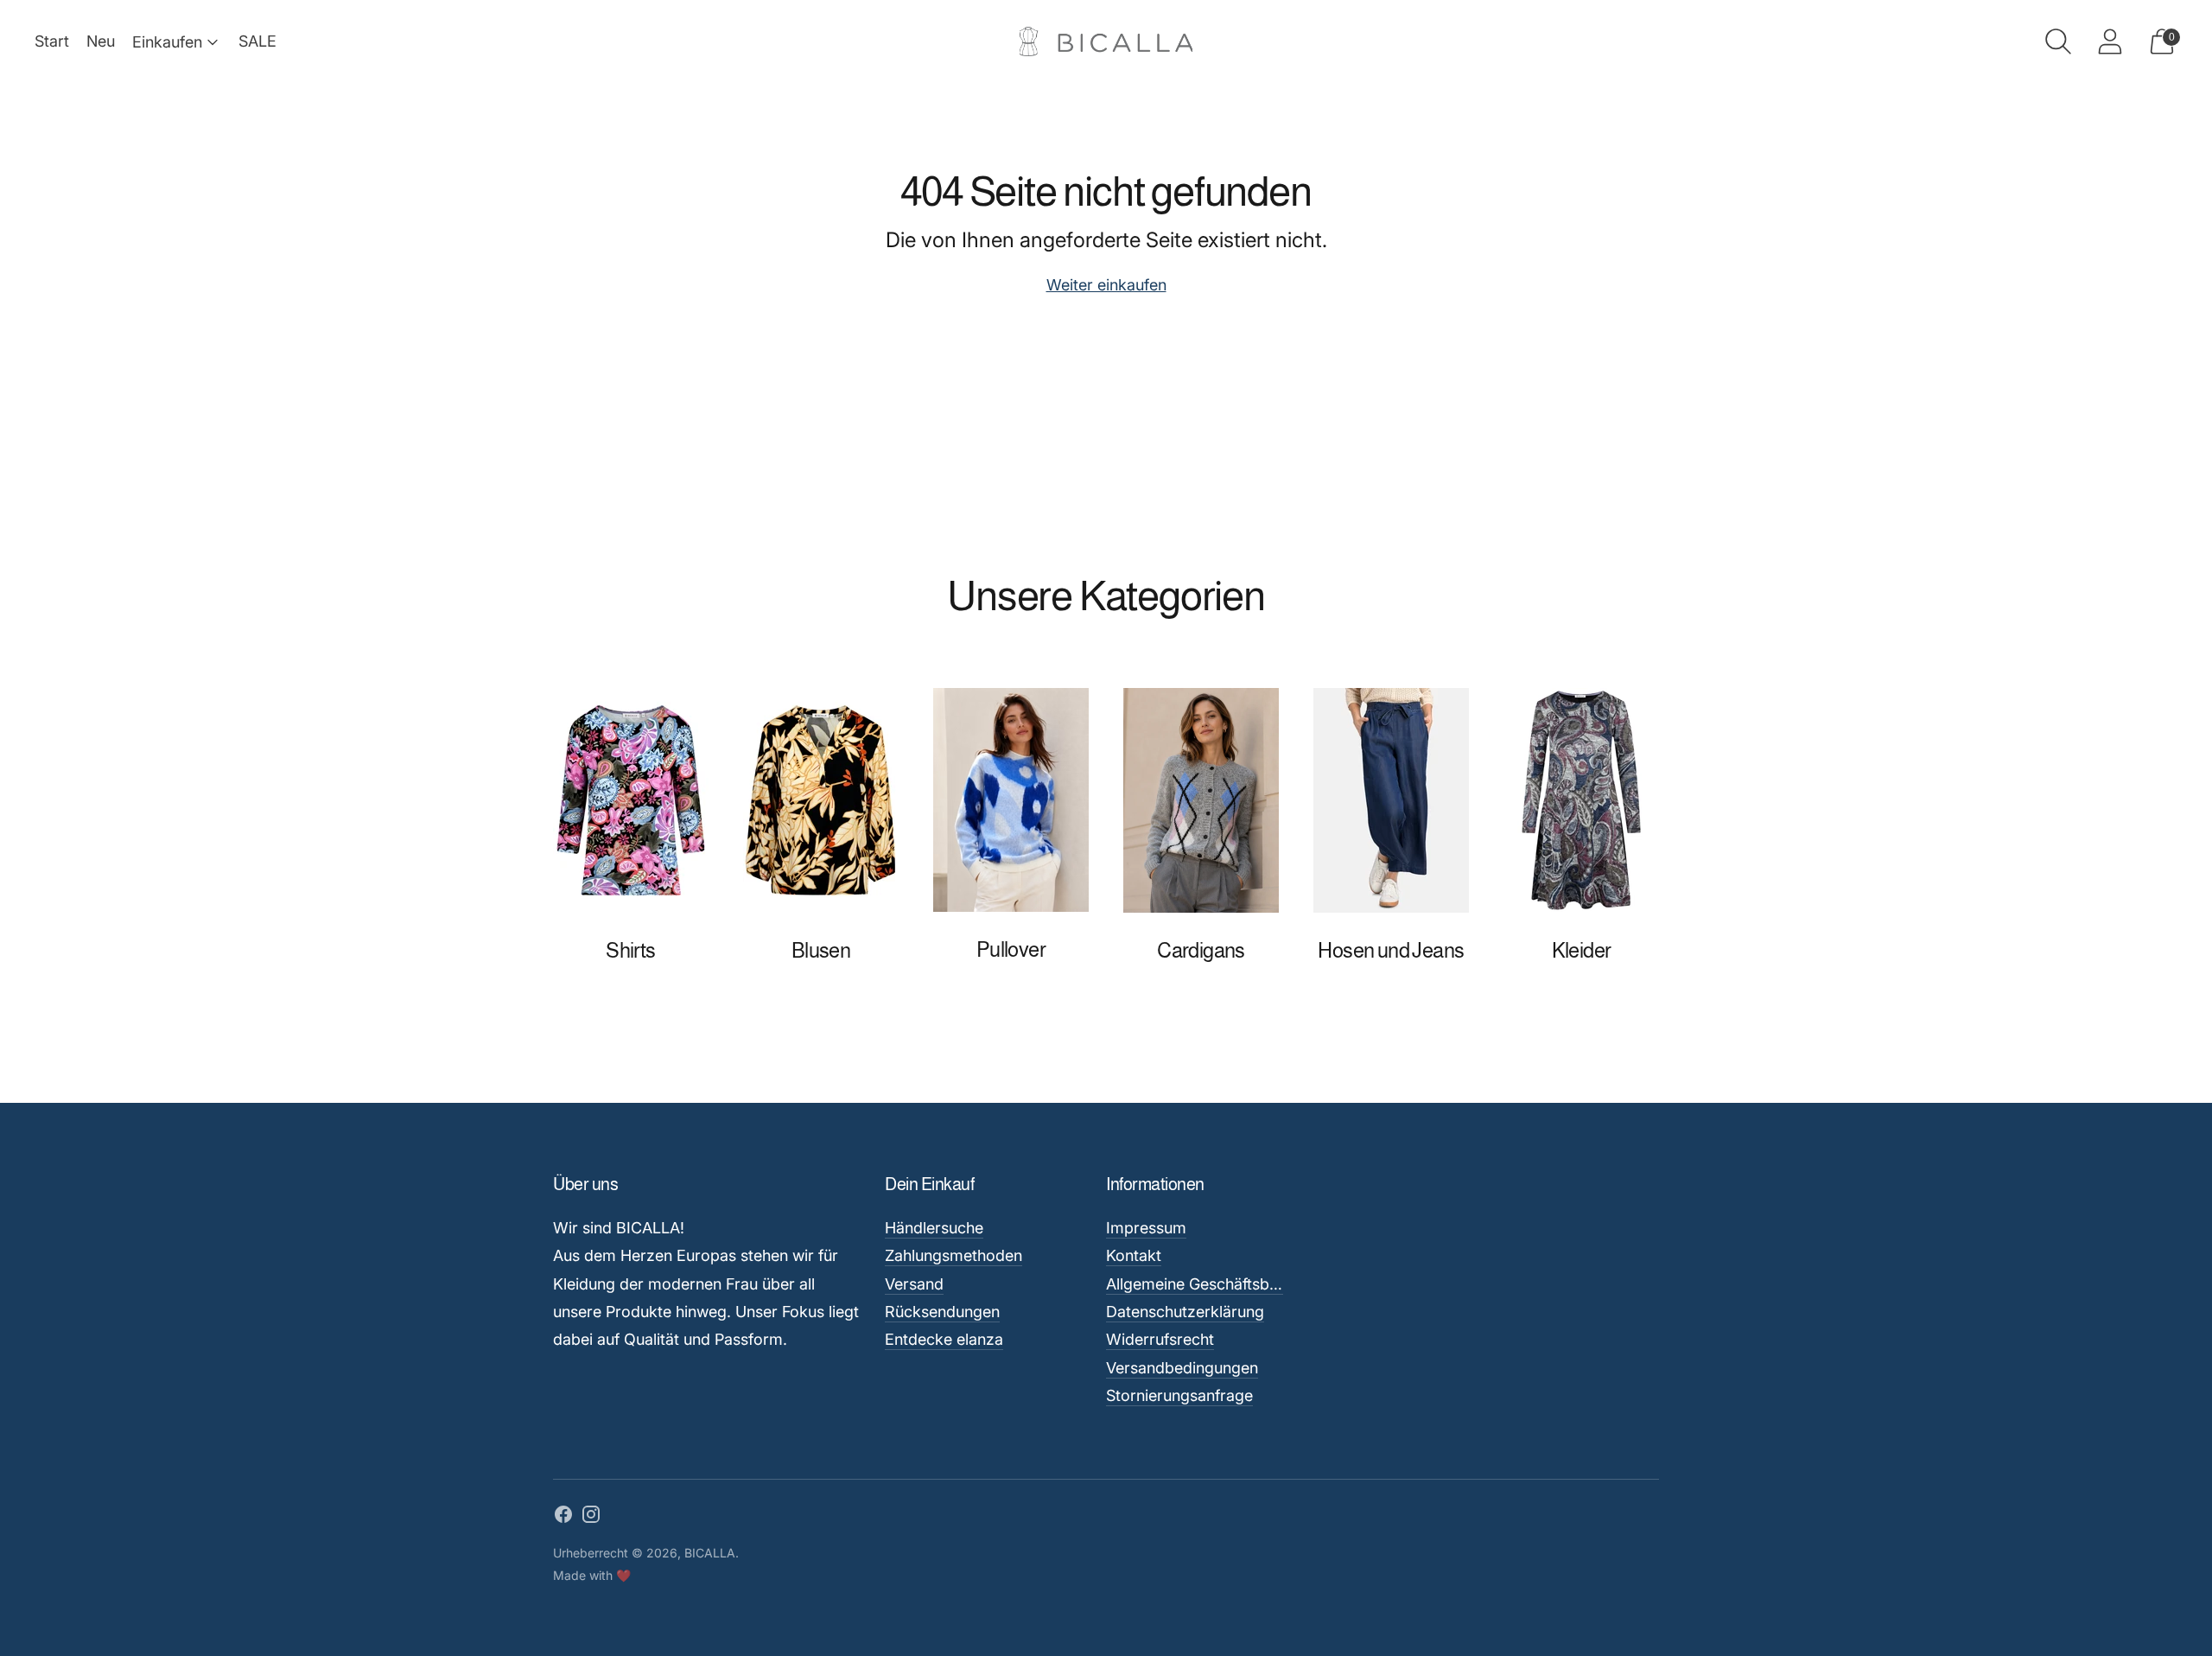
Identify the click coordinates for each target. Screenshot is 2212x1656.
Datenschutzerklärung (1185, 1312)
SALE (257, 41)
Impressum (1146, 1228)
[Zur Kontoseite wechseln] (2110, 41)
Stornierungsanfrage (1179, 1395)
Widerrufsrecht (1160, 1339)
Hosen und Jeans (1391, 950)
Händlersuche (934, 1228)
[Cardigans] (1201, 800)
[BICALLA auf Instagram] (591, 1518)
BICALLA (710, 1553)
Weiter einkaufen (1106, 285)
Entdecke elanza (944, 1339)
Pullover (1011, 949)
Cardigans (1201, 950)
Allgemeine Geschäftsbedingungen (1230, 1284)
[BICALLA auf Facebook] (563, 1518)
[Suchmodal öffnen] (2058, 41)
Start (52, 41)
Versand (914, 1284)
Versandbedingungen (1182, 1368)
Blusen (821, 950)
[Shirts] (631, 800)
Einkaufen (167, 42)
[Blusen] (821, 800)
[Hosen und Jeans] (1391, 800)
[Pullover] (1011, 800)
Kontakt (1134, 1255)
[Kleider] (1581, 800)
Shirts (630, 950)
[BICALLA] (1106, 42)
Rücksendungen (942, 1312)
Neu (101, 41)
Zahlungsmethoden (953, 1255)
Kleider (1582, 950)
